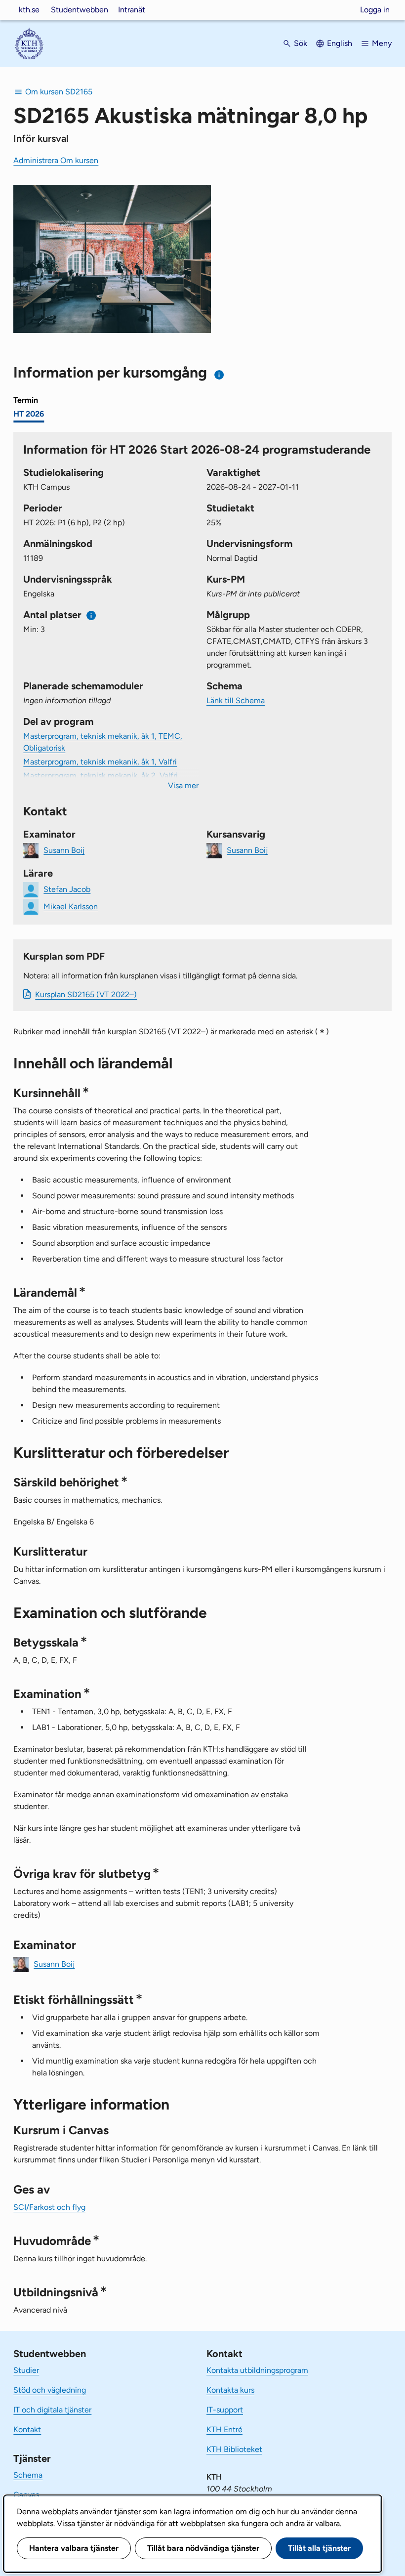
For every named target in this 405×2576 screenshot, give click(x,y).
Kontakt (27, 2429)
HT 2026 (29, 414)
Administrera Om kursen (56, 160)
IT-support (225, 2410)
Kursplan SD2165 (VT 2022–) (86, 994)
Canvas (26, 2495)
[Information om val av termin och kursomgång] (220, 375)
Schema (28, 2475)
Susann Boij (64, 850)
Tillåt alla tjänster (319, 2548)
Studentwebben (80, 10)
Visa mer (183, 785)
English (340, 43)
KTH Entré (224, 2429)
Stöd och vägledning (50, 2390)
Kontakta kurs (230, 2390)
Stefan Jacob (67, 889)
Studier (26, 2370)
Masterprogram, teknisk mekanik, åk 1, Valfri (100, 762)
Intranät (132, 10)
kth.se (29, 10)
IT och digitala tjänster (52, 2410)
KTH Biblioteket (234, 2449)
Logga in (375, 10)
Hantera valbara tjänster (74, 2548)
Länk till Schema (236, 700)
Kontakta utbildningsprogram (257, 2370)
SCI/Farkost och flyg (49, 2207)
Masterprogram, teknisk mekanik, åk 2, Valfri (101, 776)
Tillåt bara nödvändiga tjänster (203, 2548)
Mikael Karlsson (71, 906)
